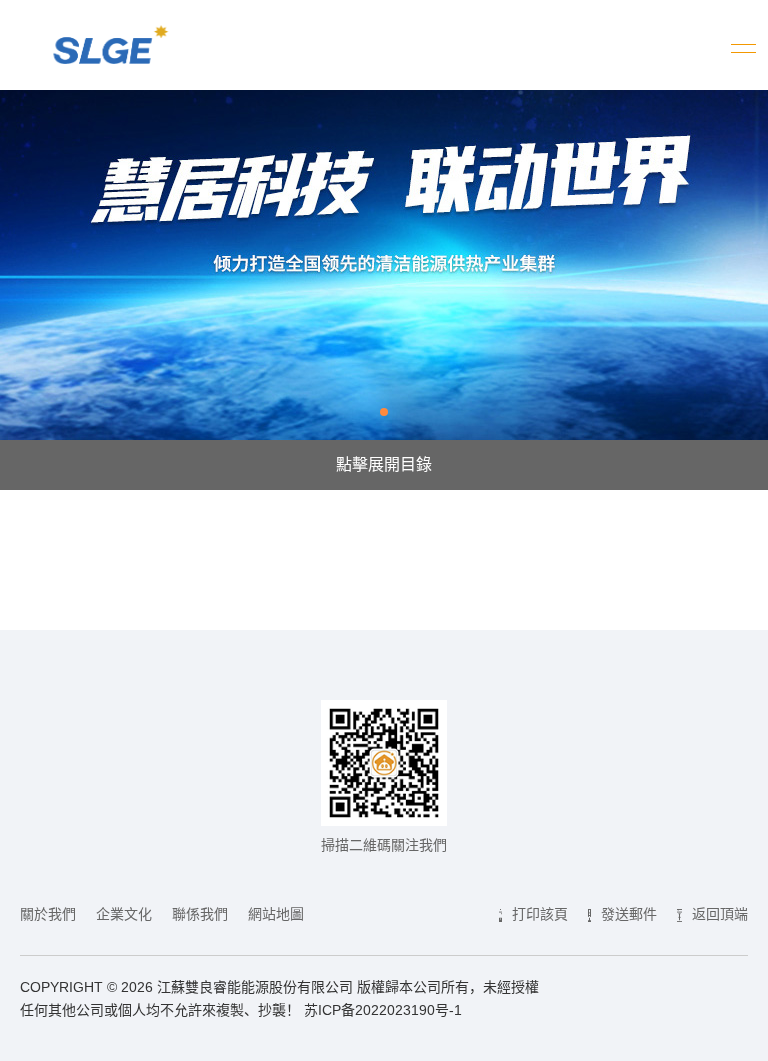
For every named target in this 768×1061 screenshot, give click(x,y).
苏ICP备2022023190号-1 (383, 1010)
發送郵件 (629, 914)
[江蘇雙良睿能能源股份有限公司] (106, 58)
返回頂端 (720, 914)
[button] (384, 412)
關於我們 (48, 914)
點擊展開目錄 (384, 464)
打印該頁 (540, 914)
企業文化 (124, 914)
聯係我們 (200, 914)
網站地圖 (276, 914)
